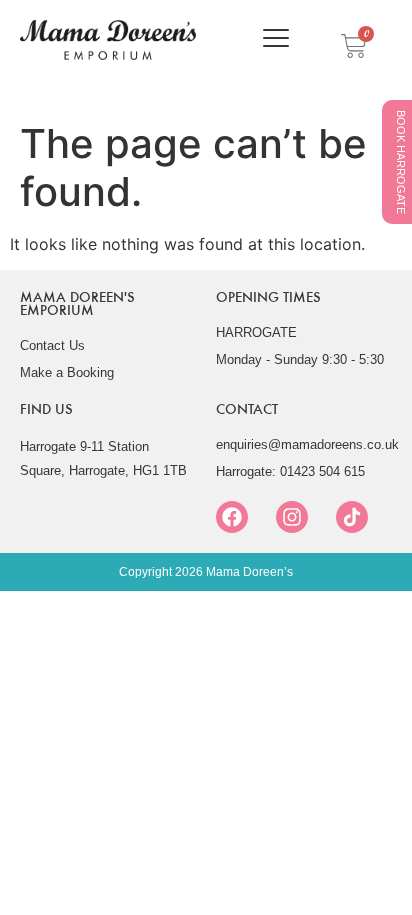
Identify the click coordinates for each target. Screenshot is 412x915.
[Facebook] (232, 517)
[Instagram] (292, 517)
